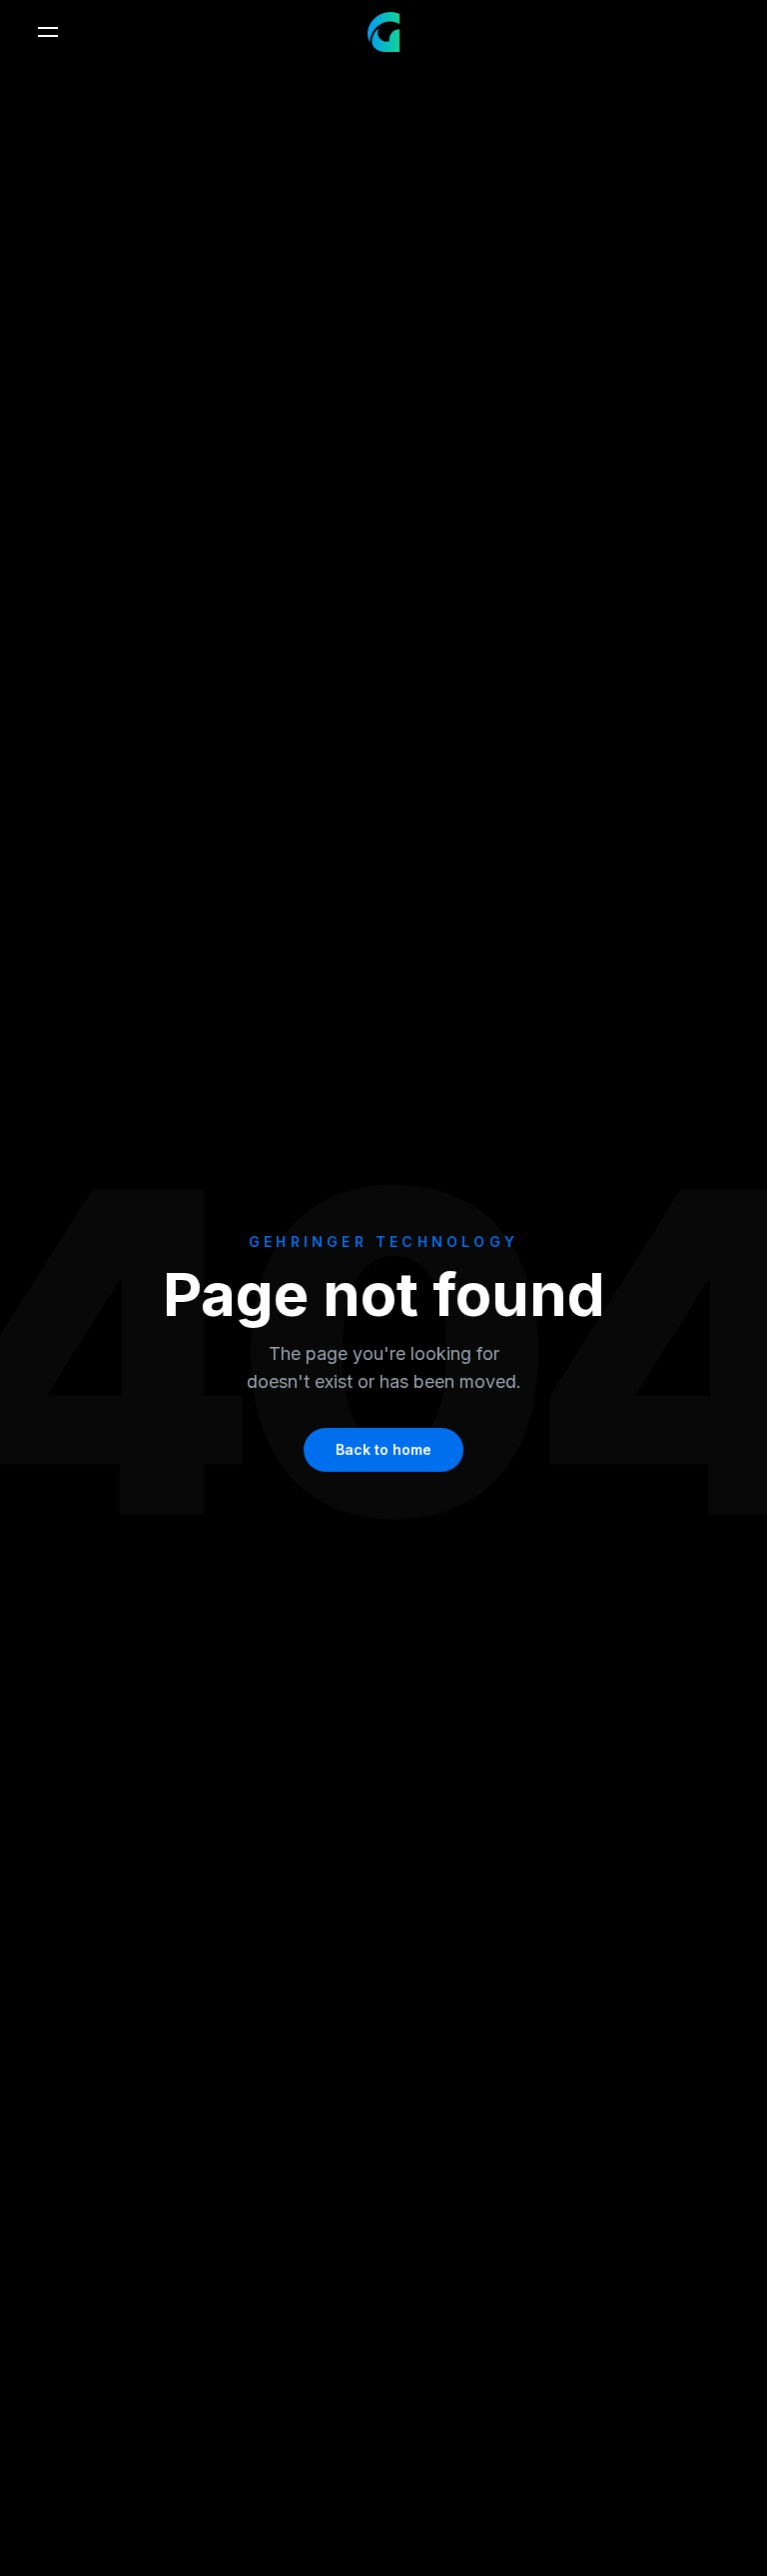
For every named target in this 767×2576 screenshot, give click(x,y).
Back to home (383, 1449)
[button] (48, 32)
